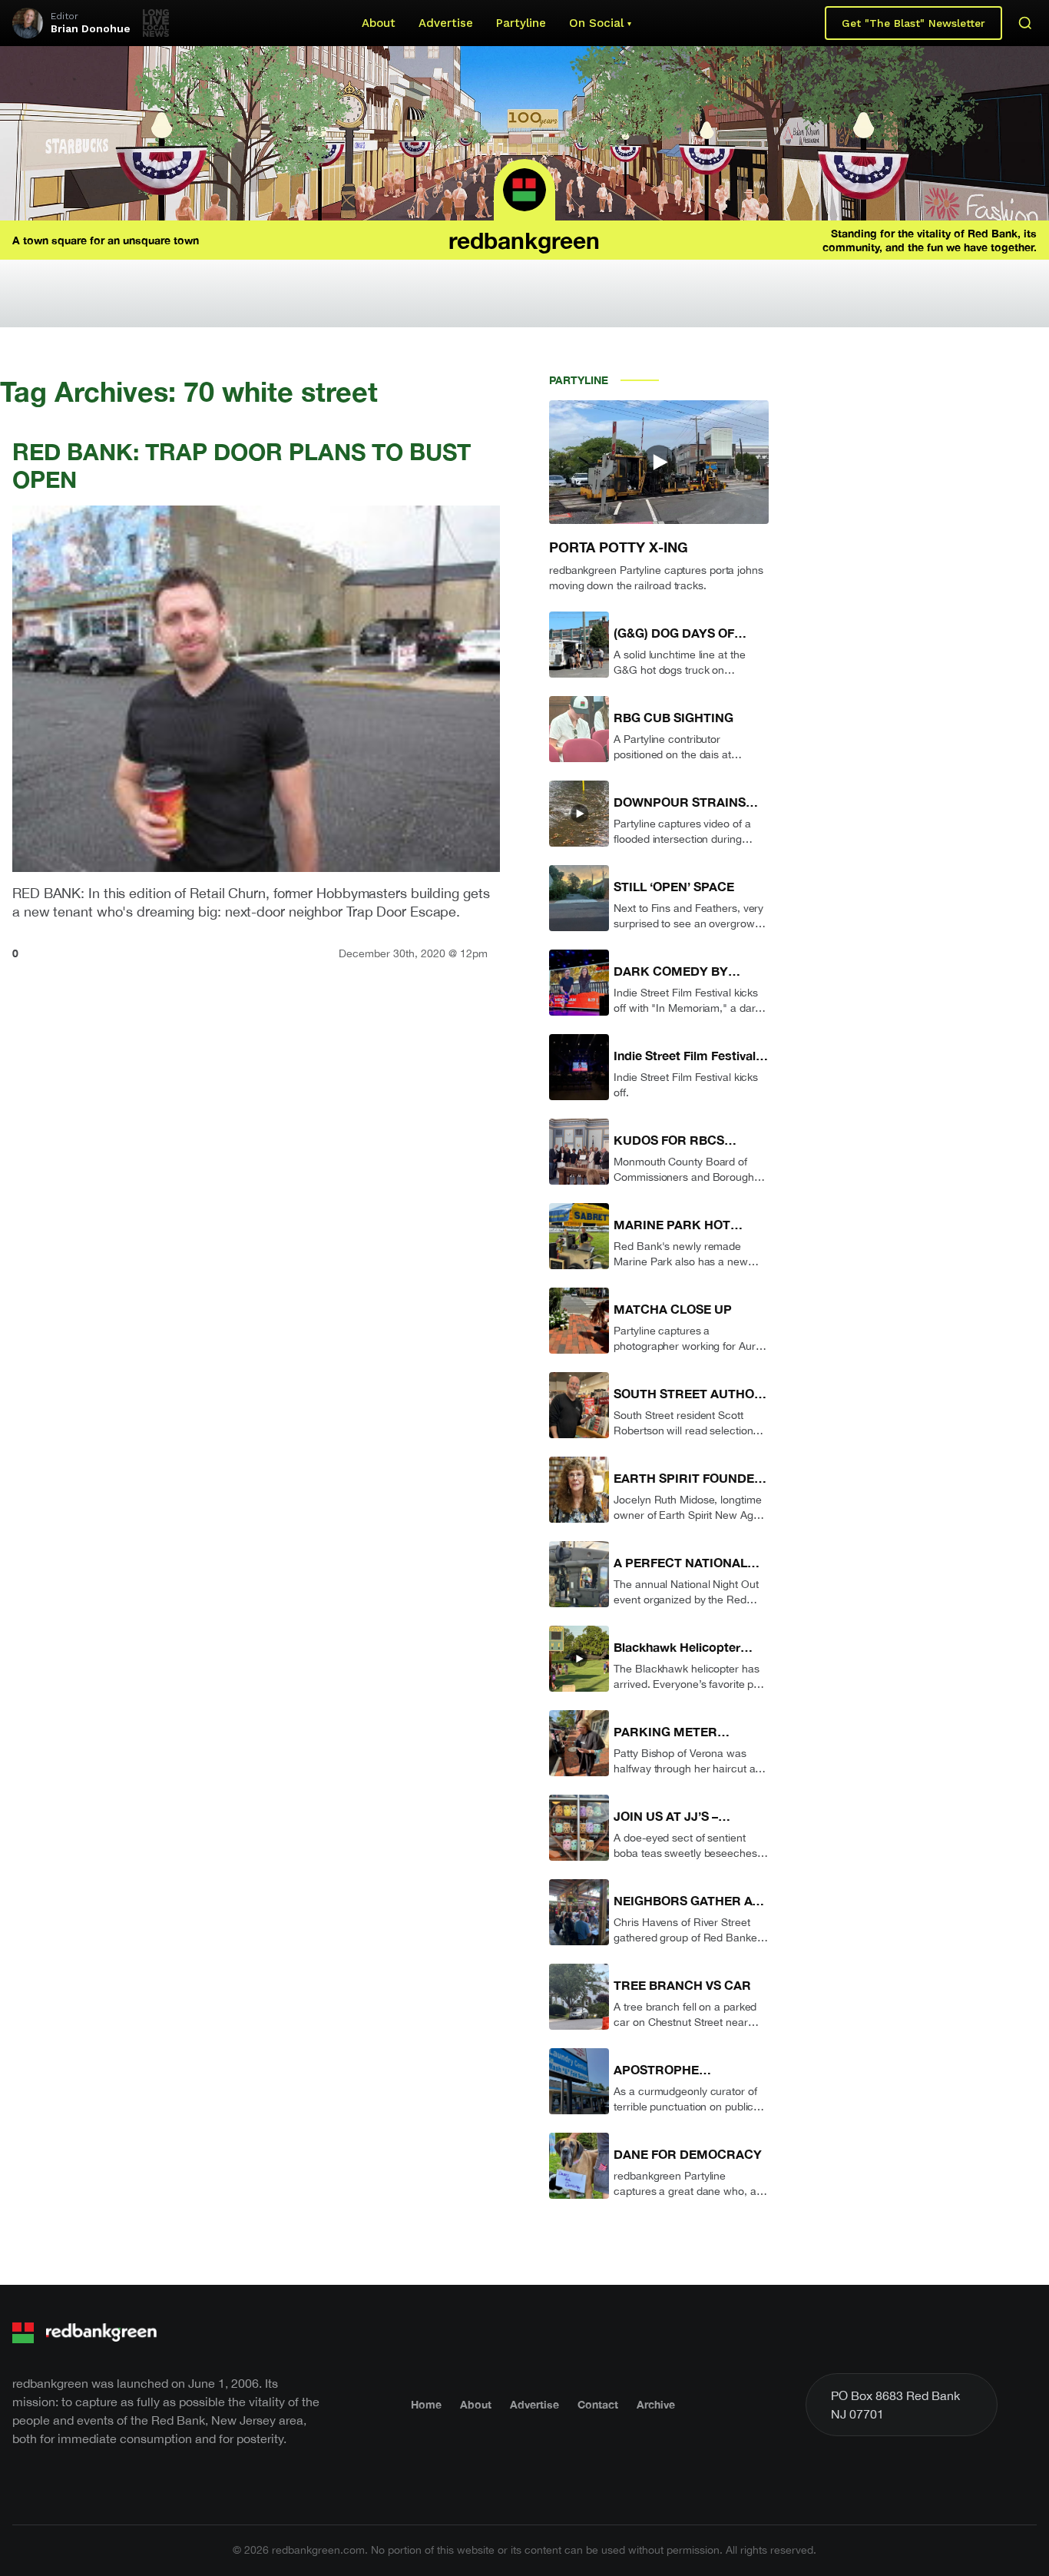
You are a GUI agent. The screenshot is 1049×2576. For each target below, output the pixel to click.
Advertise (446, 23)
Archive (656, 2404)
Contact (598, 2404)
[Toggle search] (1025, 23)
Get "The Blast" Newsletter (913, 23)
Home (426, 2404)
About (379, 23)
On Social (596, 23)
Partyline (521, 23)
